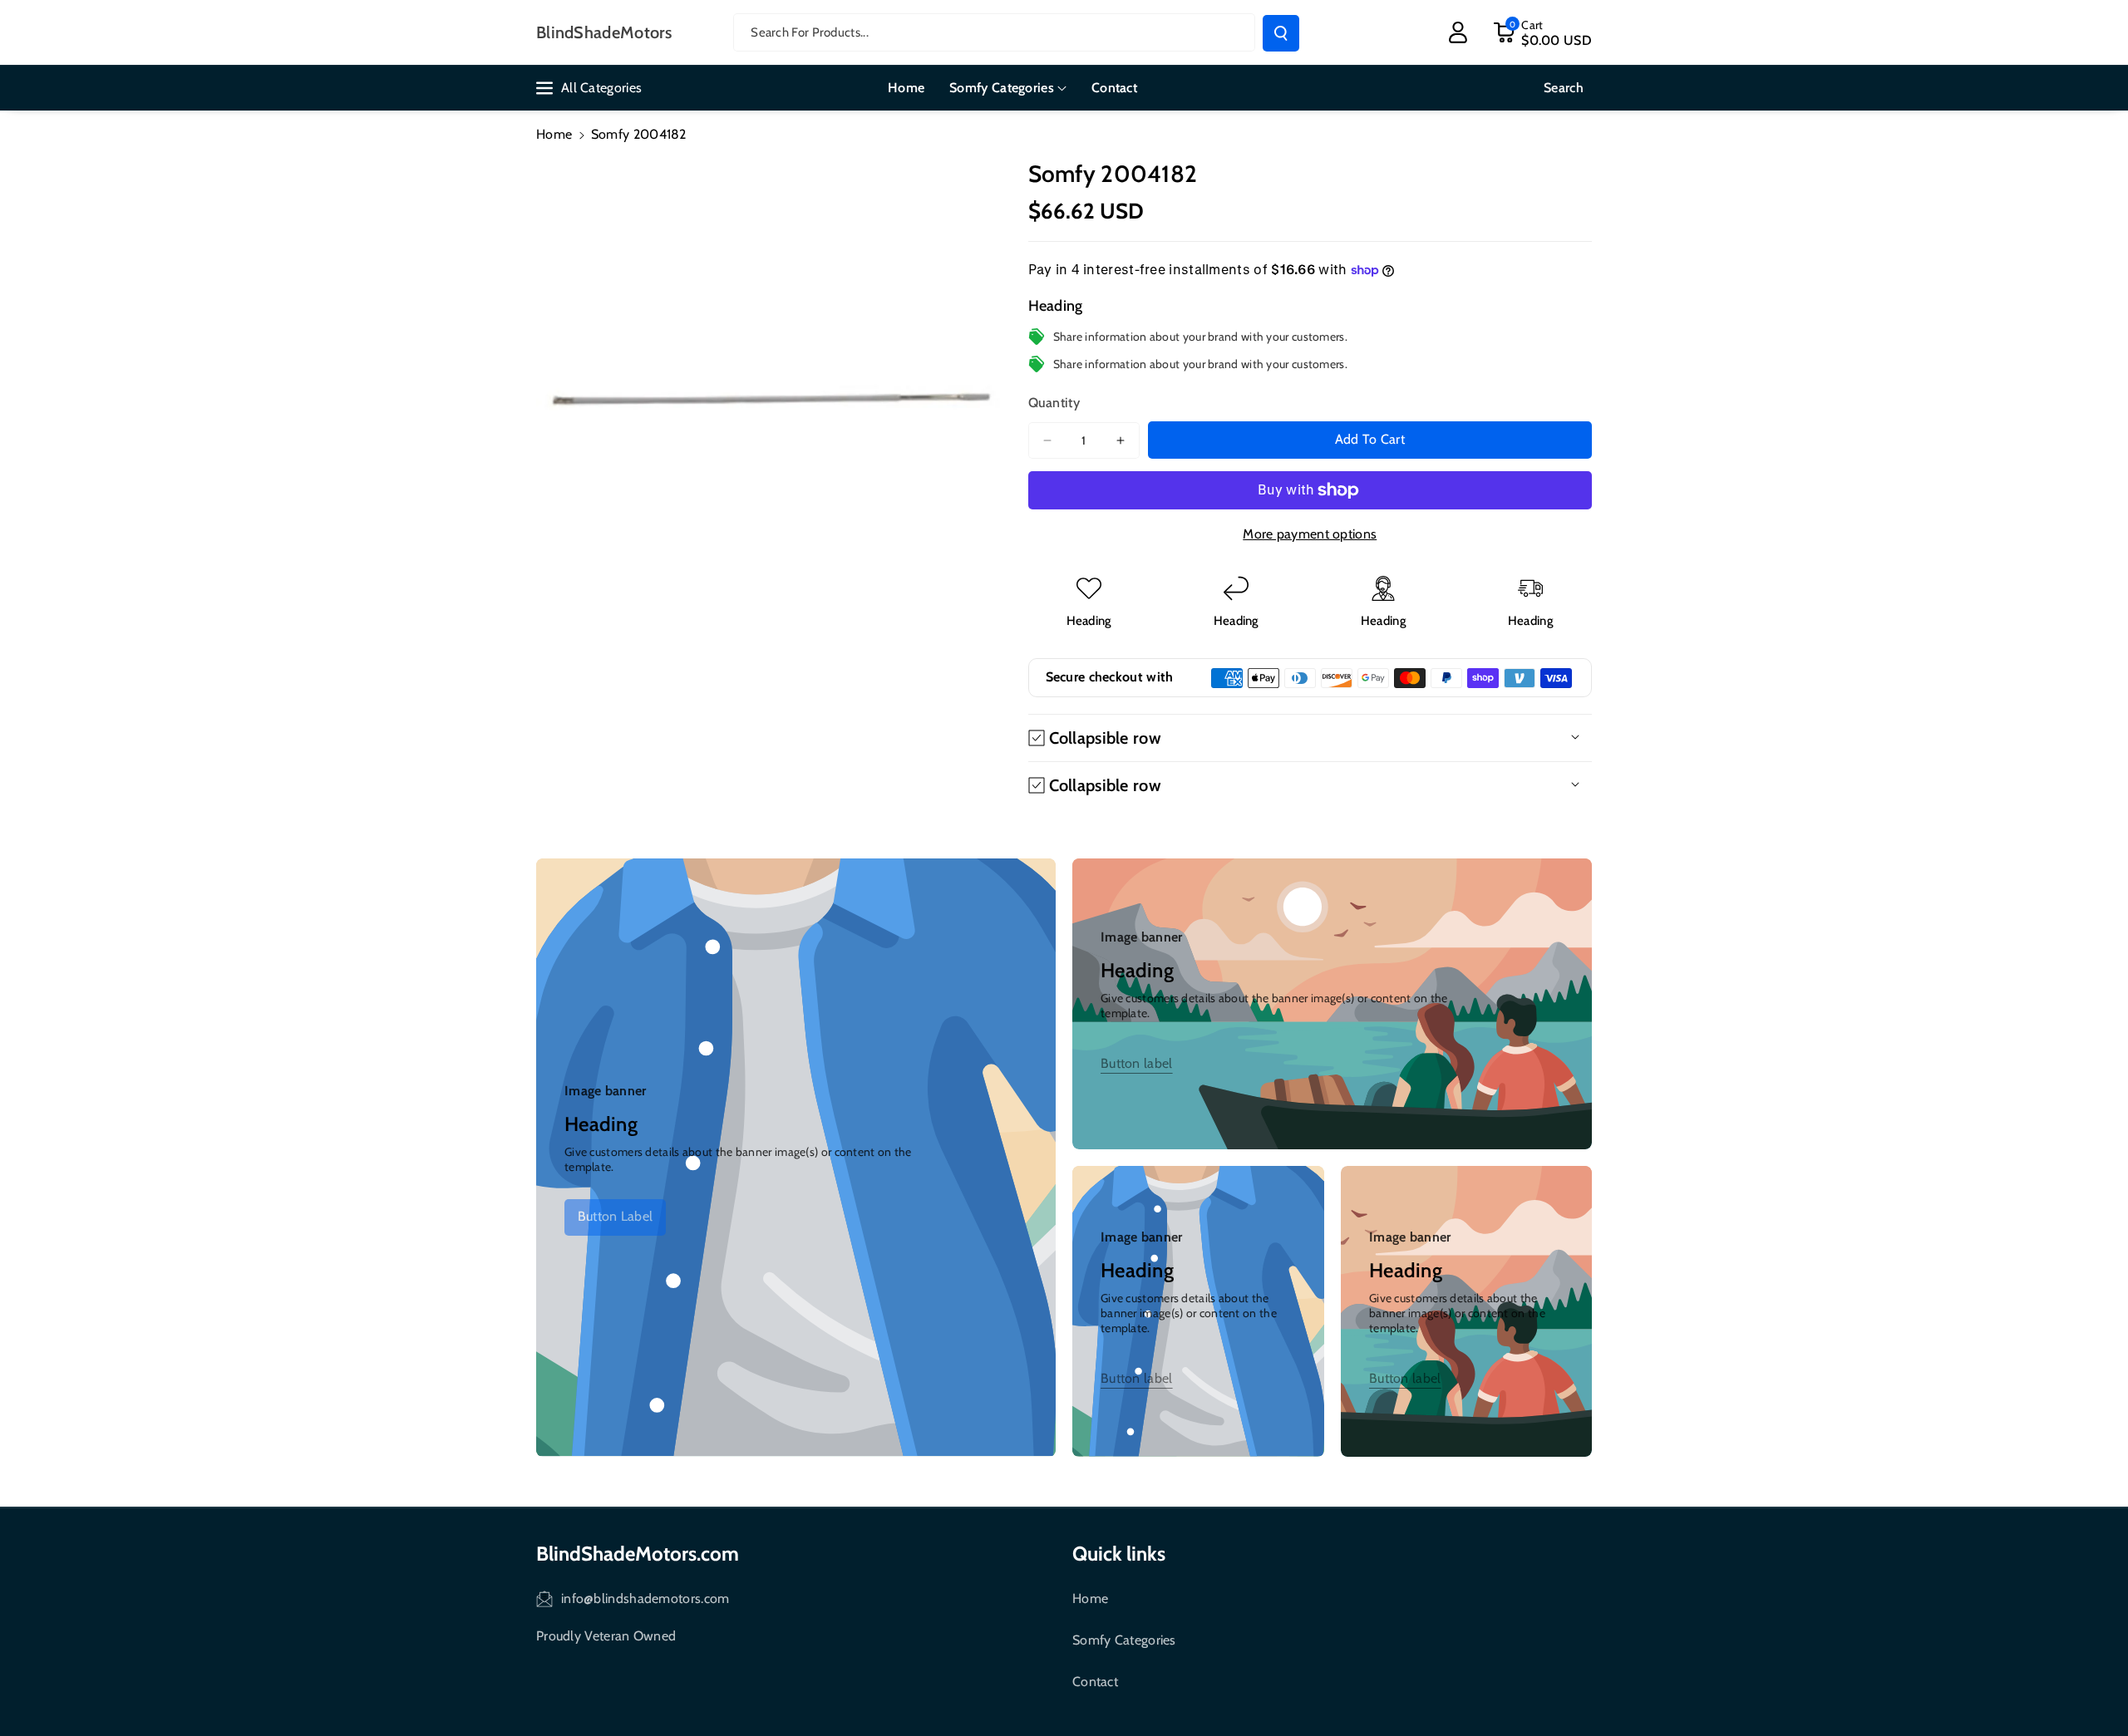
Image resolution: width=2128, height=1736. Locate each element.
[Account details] (1458, 32)
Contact (1095, 1682)
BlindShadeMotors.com (638, 1554)
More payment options (1310, 534)
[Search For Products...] (1281, 33)
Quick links (1119, 1554)
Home (554, 134)
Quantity (1054, 403)
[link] (615, 1217)
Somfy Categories (1124, 1640)
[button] (1542, 32)
